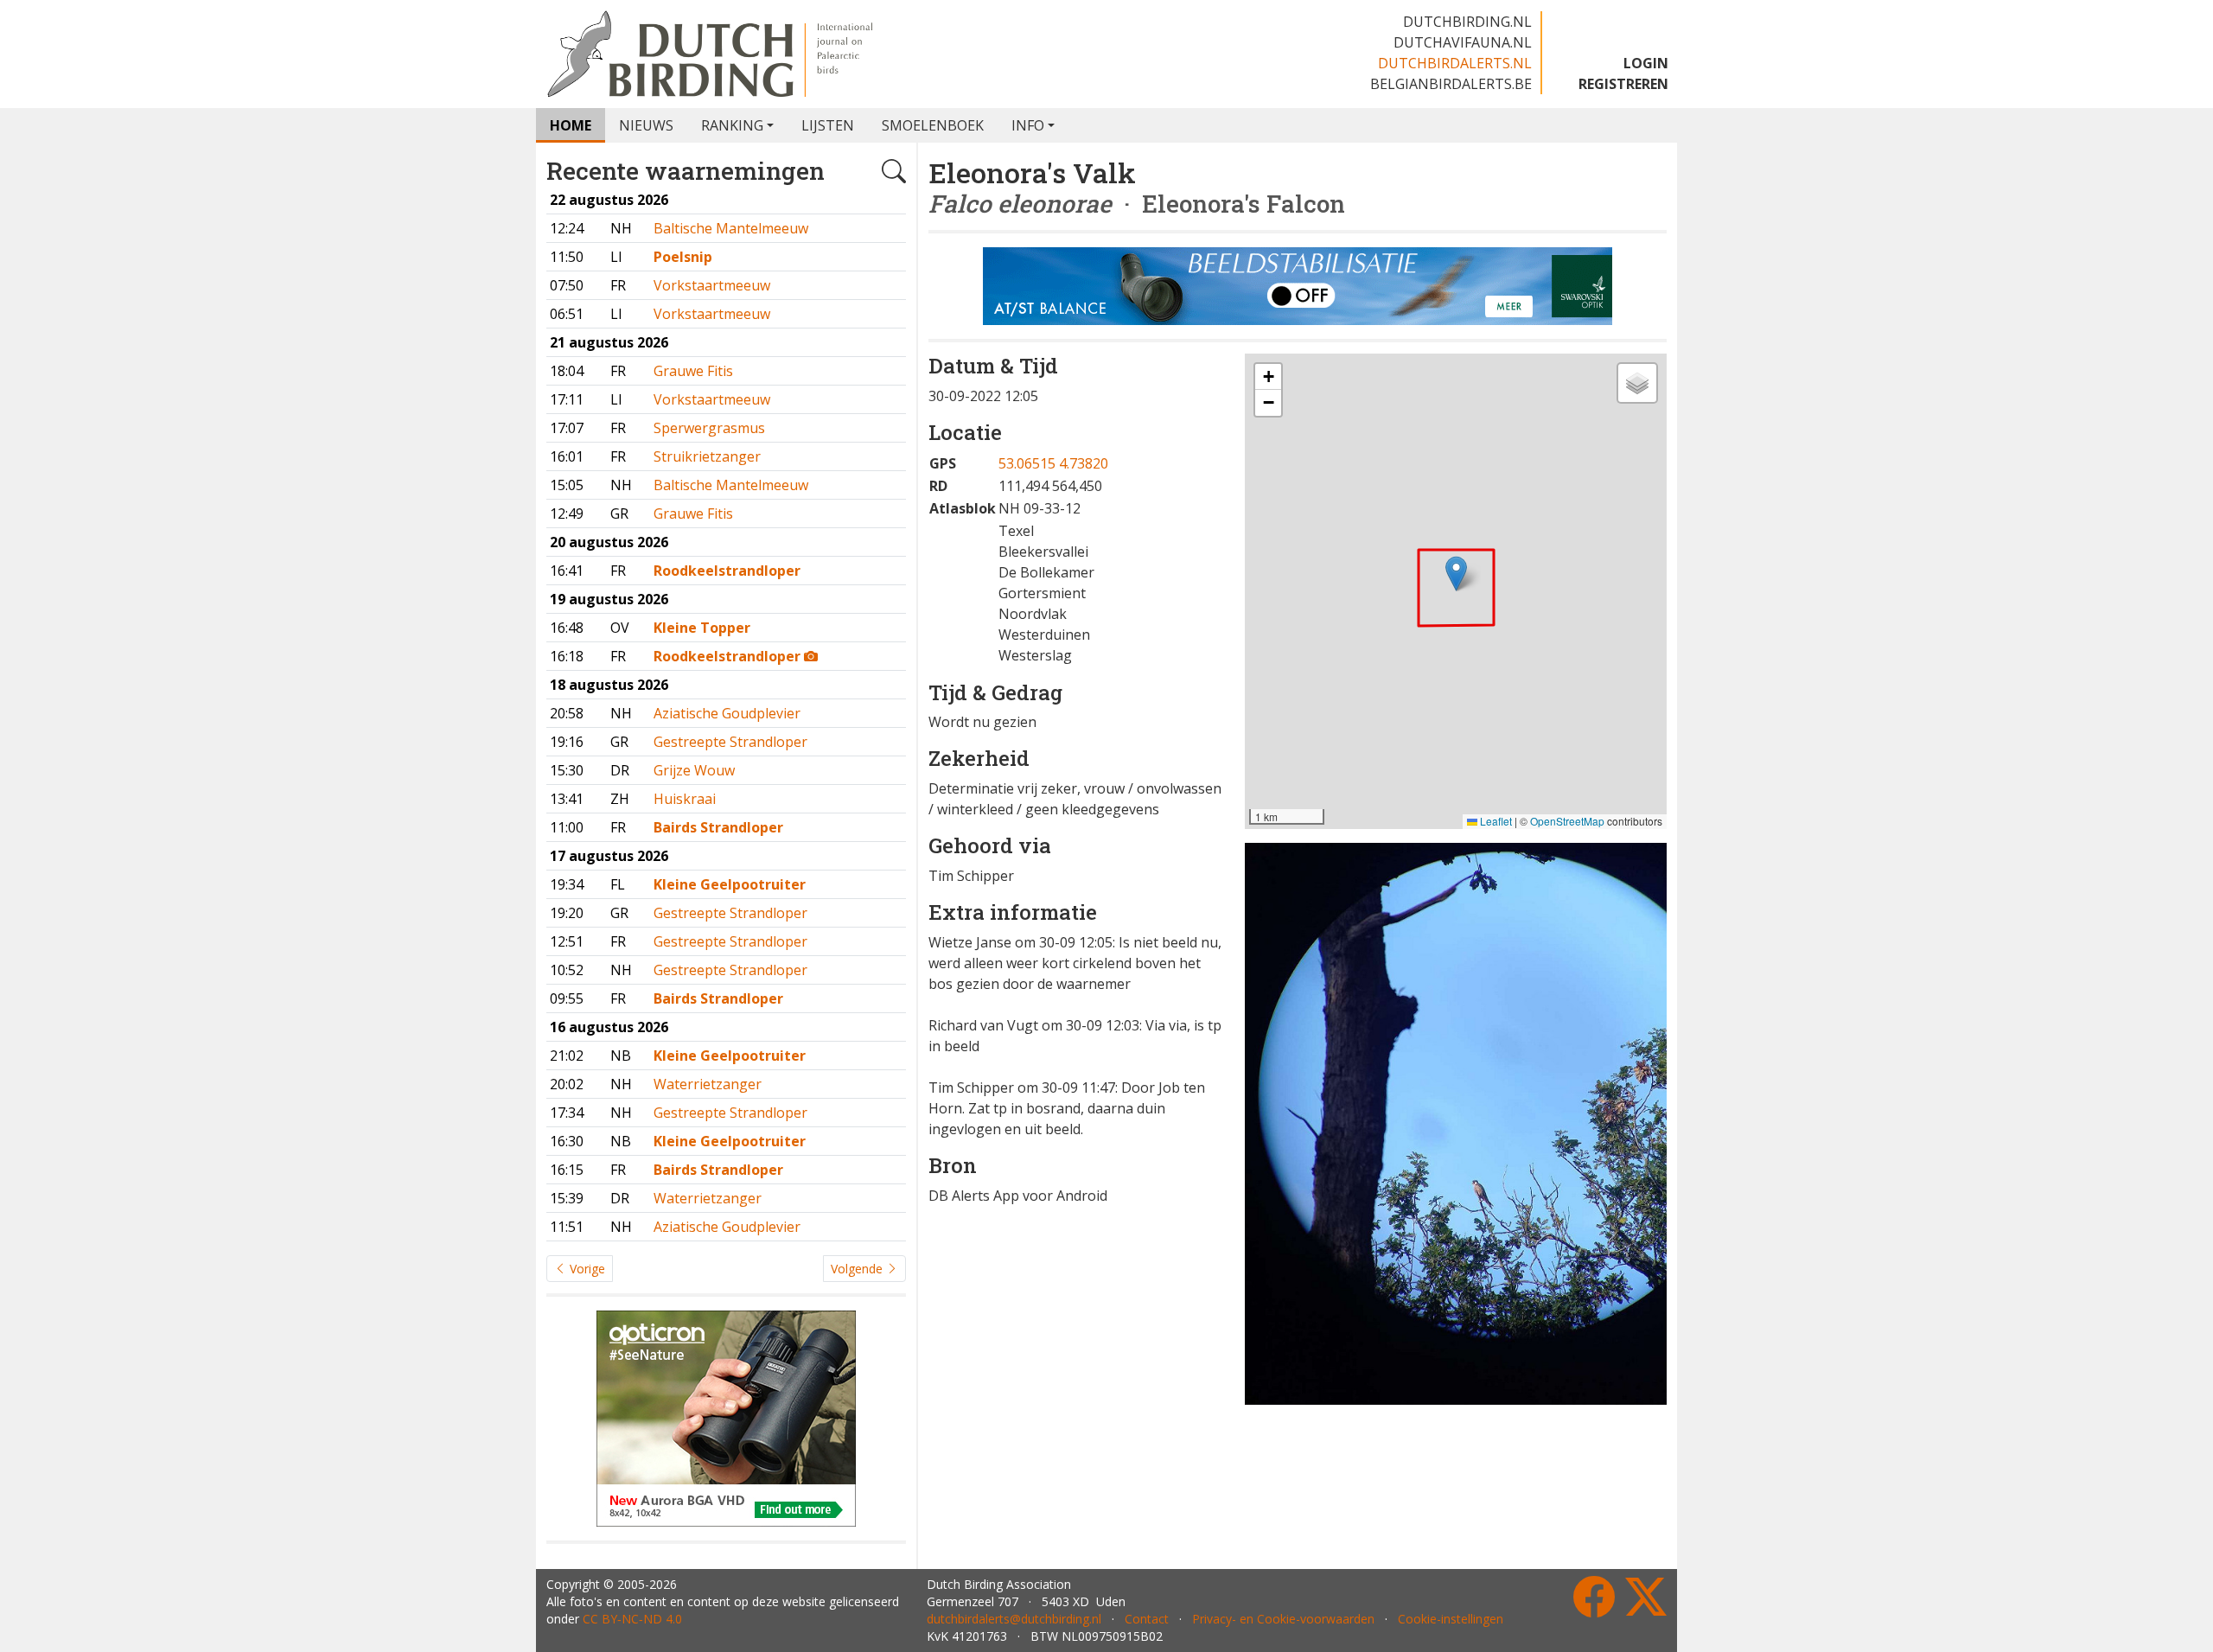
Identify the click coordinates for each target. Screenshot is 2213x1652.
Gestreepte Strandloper (730, 742)
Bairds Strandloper (718, 827)
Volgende (858, 1269)
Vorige (586, 1269)
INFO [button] (1028, 125)
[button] (1456, 574)
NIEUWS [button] (646, 125)
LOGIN (1646, 63)
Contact (1147, 1619)
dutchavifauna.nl (1463, 42)
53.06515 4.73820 (1053, 463)
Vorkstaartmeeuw (712, 285)
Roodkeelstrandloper (727, 571)
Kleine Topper (702, 628)
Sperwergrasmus (709, 428)
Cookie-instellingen (1451, 1619)
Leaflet (1495, 821)
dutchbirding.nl (1467, 22)
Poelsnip (683, 257)
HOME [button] (571, 125)
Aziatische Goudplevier (727, 713)
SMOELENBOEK (933, 125)
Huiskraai (685, 799)
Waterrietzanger (708, 1084)
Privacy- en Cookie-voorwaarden (1283, 1619)
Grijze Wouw (694, 770)
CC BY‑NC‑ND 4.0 (632, 1619)
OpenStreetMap (1567, 821)
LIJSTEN (828, 125)
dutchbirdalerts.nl (1455, 63)
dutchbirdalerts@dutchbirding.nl (1014, 1619)
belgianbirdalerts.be (1451, 84)
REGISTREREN (1623, 84)
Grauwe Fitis (693, 371)
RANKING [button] (732, 125)
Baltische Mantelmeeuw (731, 228)
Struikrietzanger (707, 456)
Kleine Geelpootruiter (730, 884)
